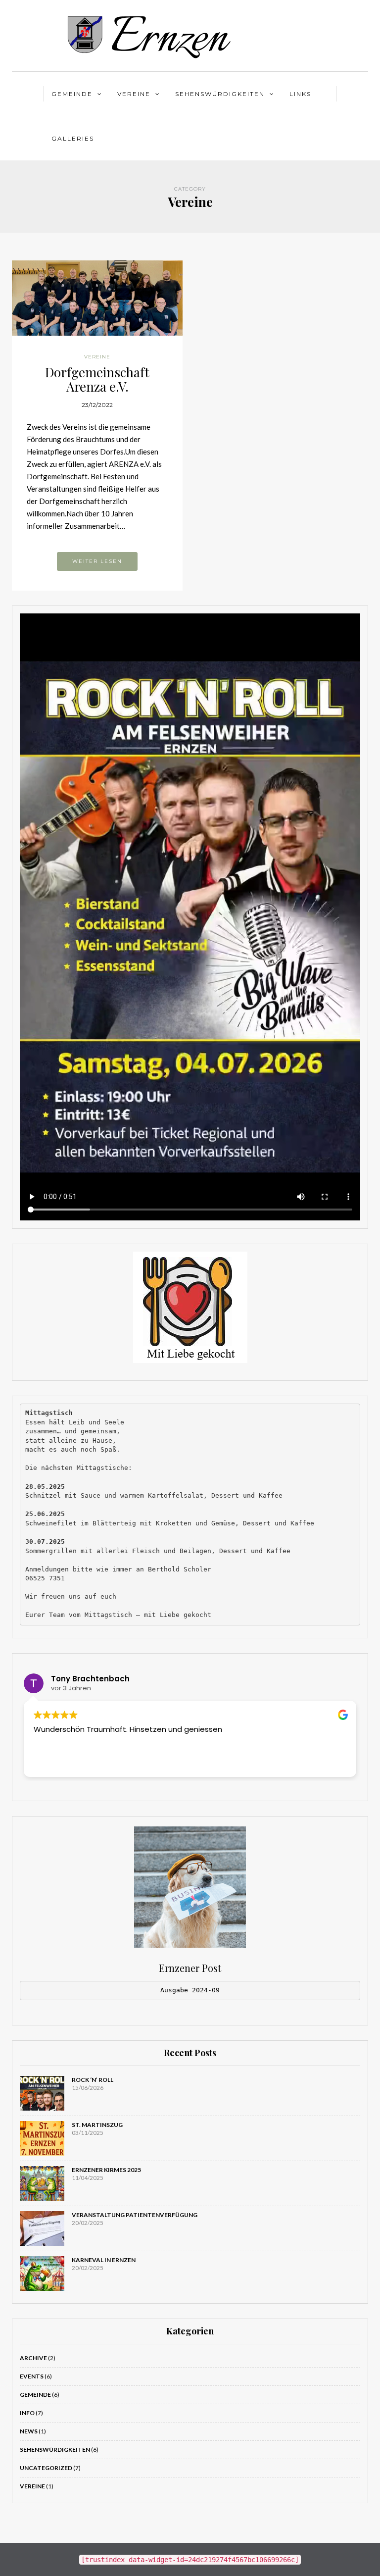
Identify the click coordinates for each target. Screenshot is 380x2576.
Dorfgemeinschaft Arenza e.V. (97, 379)
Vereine (134, 94)
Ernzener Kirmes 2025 (106, 2170)
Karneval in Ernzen (104, 2260)
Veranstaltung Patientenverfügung (135, 2215)
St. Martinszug (97, 2125)
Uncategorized (46, 2468)
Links (300, 94)
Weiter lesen (97, 561)
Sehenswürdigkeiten (220, 94)
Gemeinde (72, 94)
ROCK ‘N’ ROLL (93, 2080)
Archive (33, 2358)
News (29, 2431)
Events (32, 2376)
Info (27, 2413)
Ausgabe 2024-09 (190, 1990)
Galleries (73, 138)
